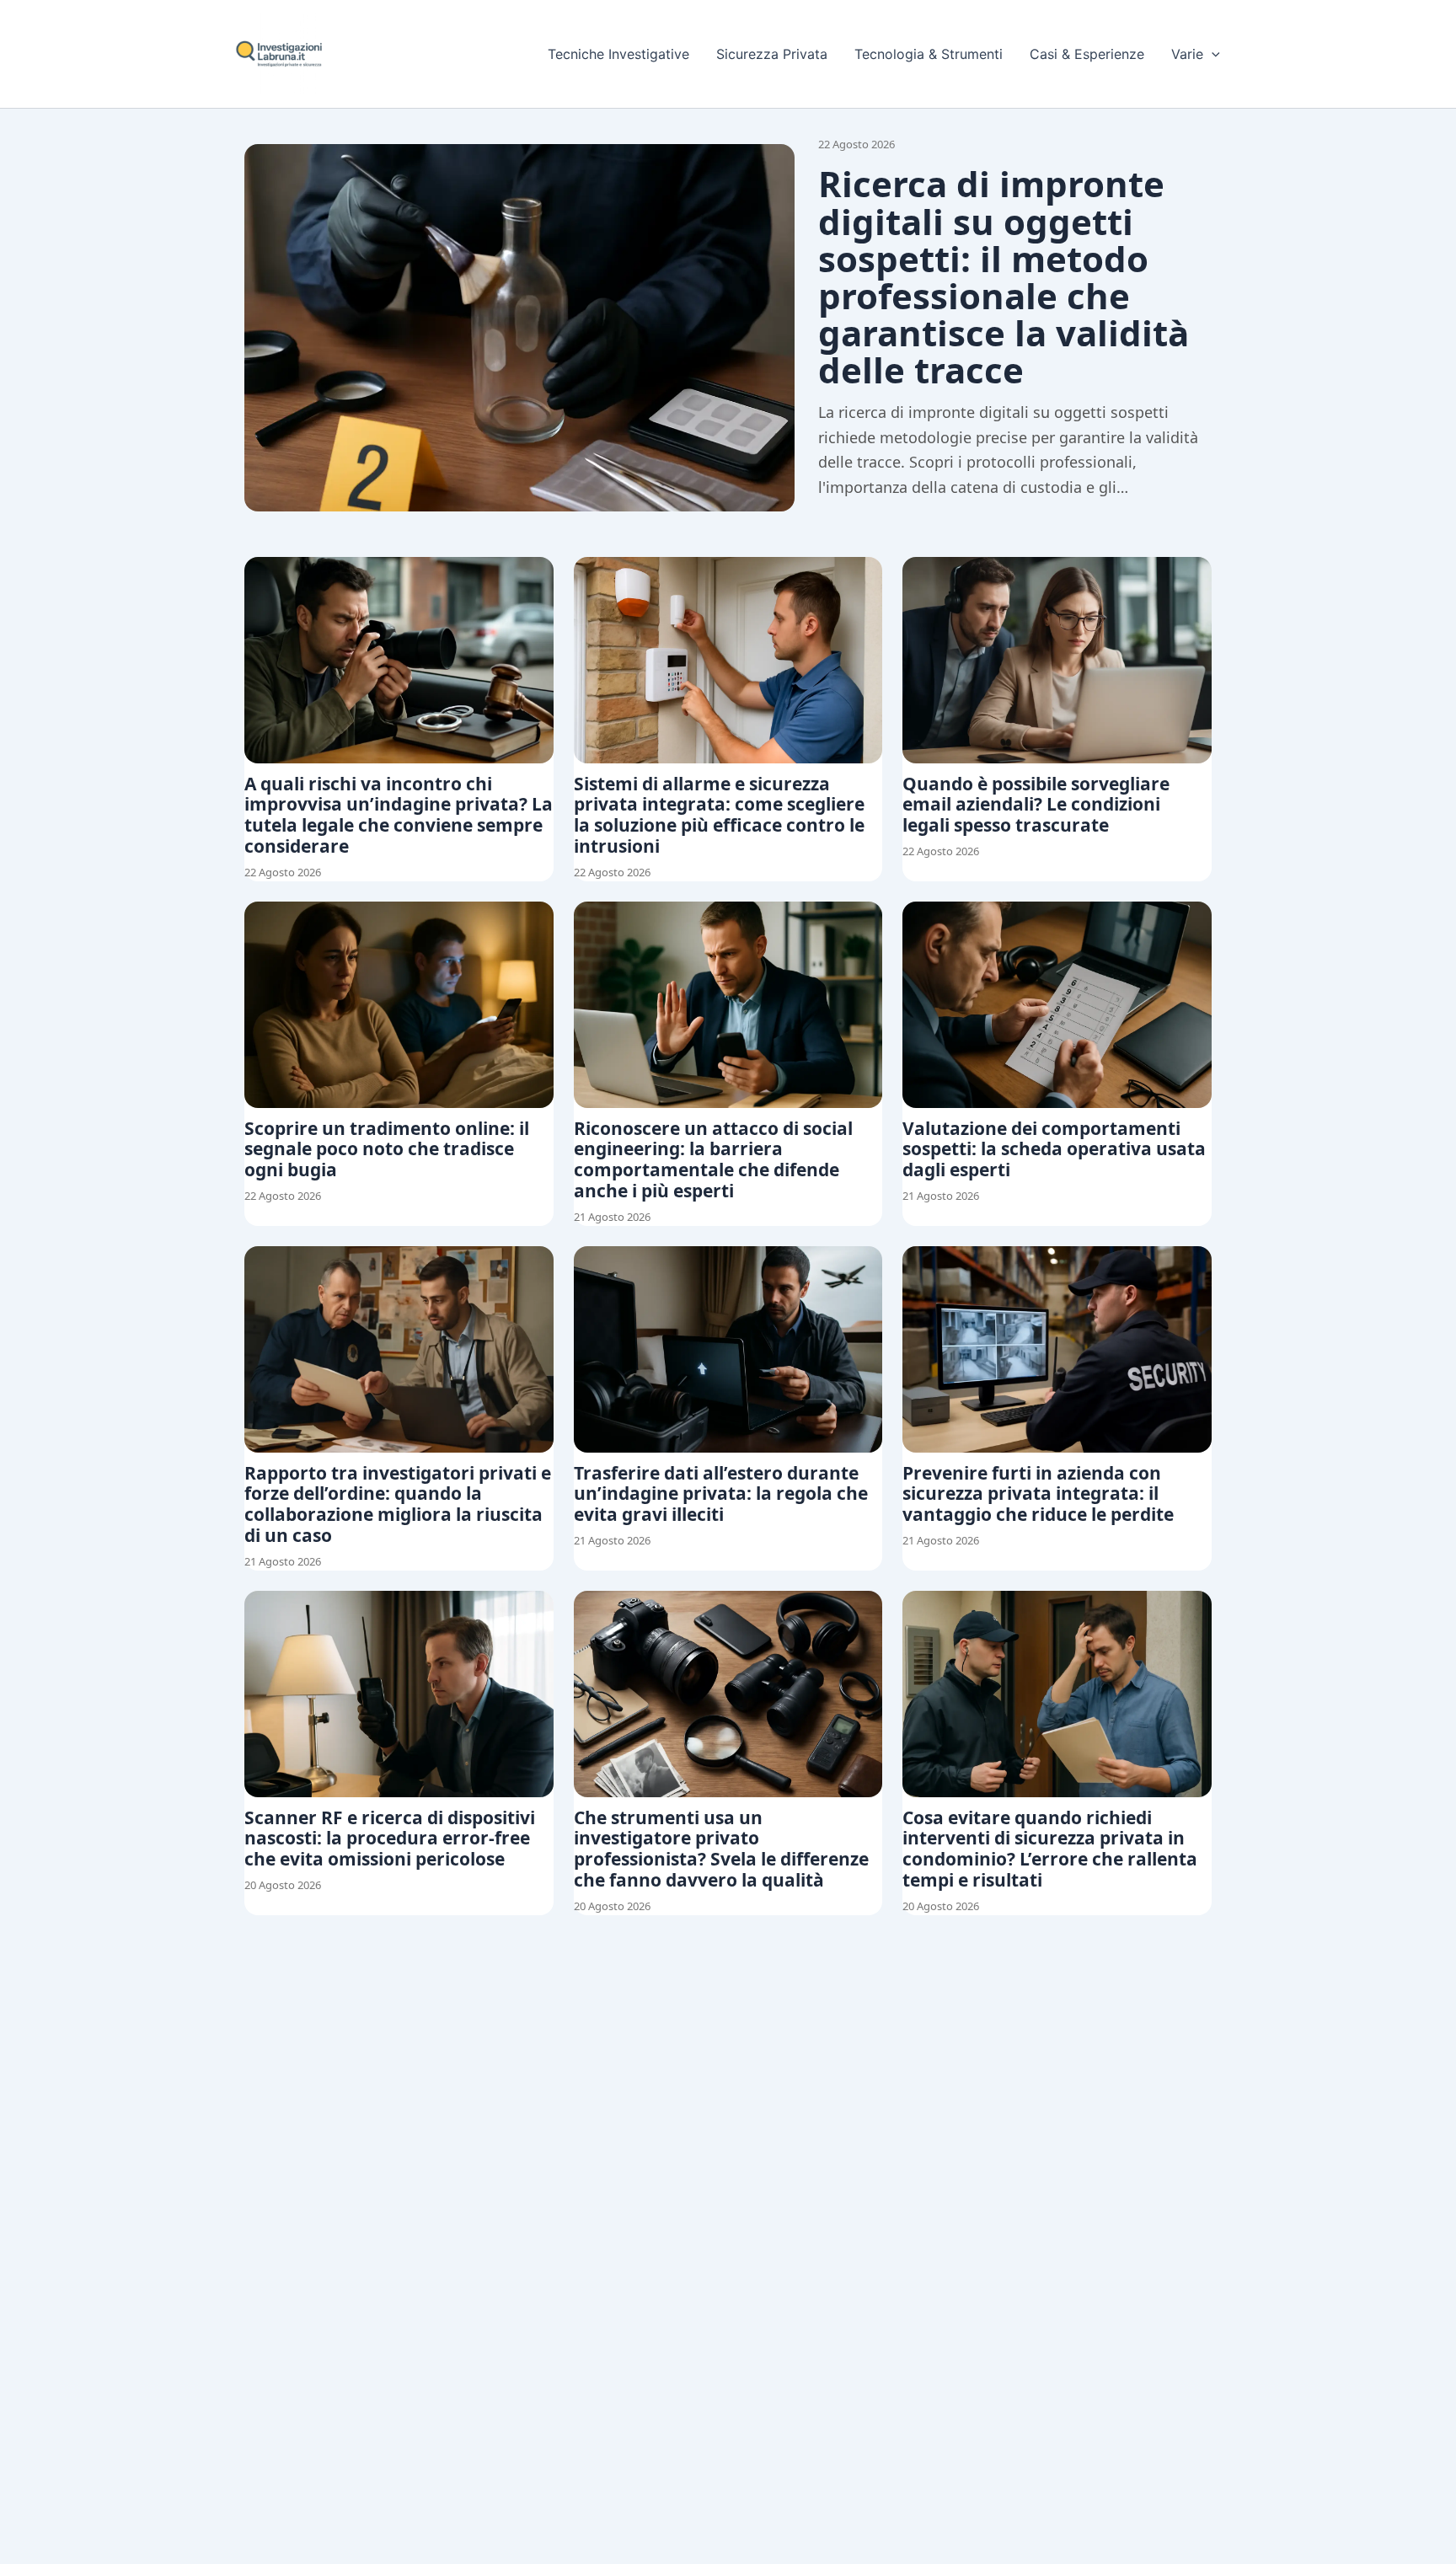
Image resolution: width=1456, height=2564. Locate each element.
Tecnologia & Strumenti (929, 54)
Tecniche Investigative (618, 54)
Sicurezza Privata (772, 54)
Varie (1187, 54)
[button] (1212, 54)
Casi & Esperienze (1087, 54)
